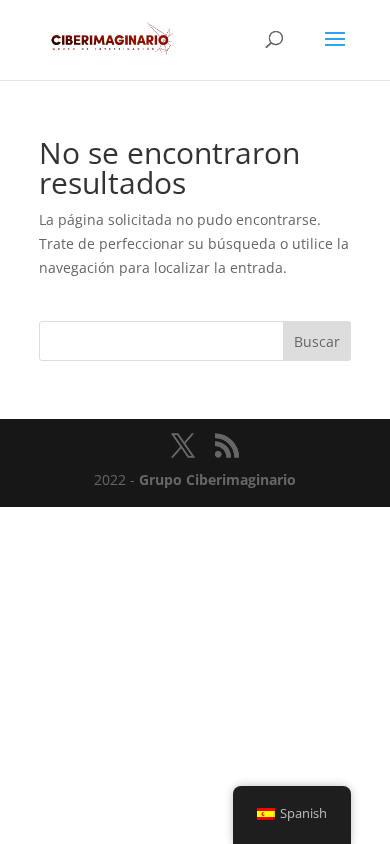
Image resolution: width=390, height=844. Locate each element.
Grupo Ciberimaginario (217, 479)
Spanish (303, 813)
